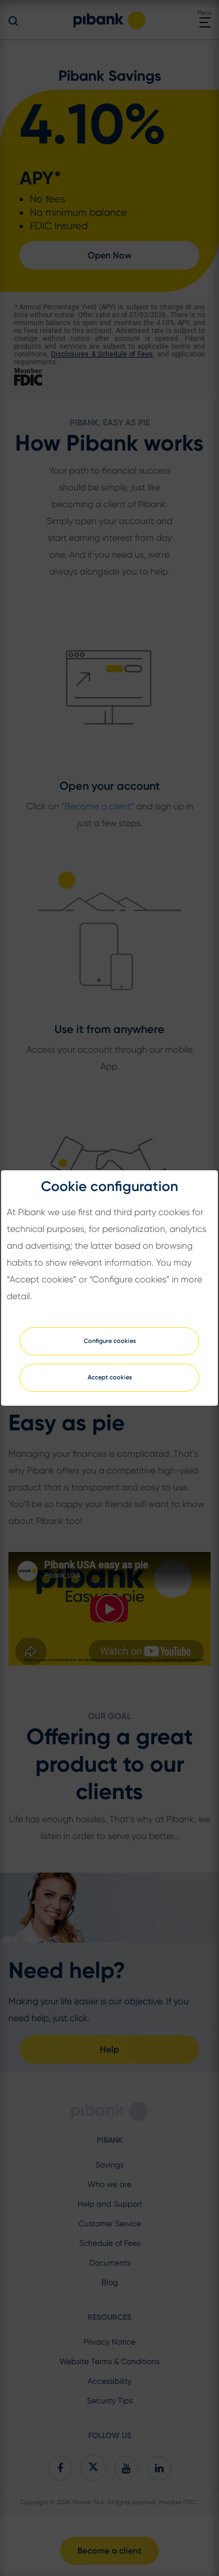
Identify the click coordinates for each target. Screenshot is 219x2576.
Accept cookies (110, 1377)
